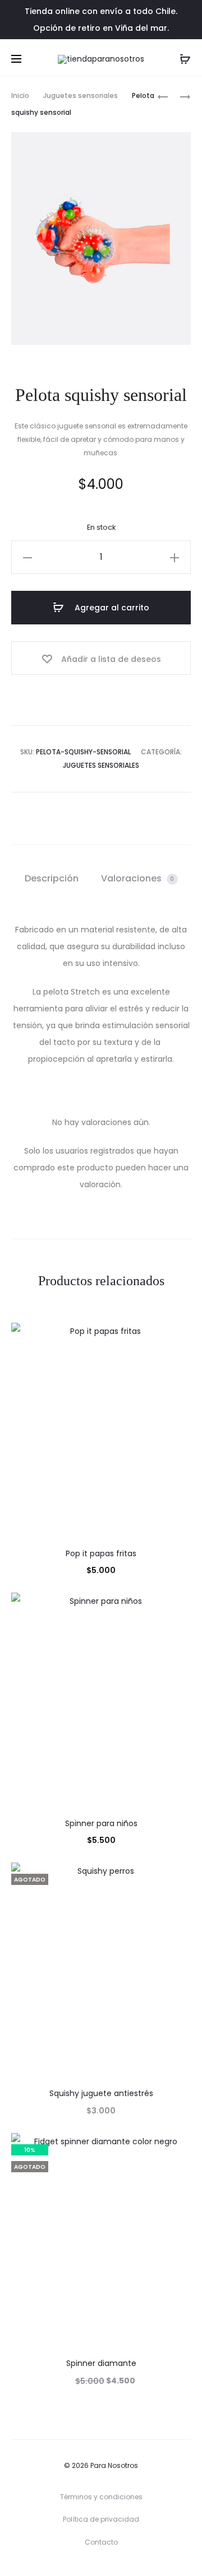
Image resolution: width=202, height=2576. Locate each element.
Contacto (101, 2542)
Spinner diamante (101, 2363)
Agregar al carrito (111, 608)
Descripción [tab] (52, 878)
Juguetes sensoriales (81, 95)
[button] (27, 557)
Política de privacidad (101, 2519)
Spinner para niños (101, 1823)
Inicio (20, 95)
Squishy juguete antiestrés (101, 2093)
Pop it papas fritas (101, 1553)
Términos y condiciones (101, 2497)
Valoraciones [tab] (138, 878)
